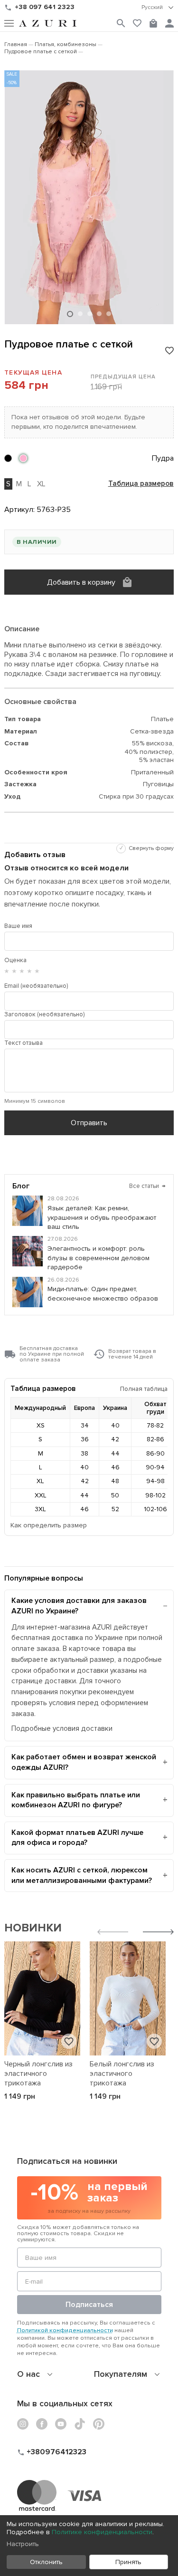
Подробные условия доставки (62, 1729)
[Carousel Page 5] (109, 314)
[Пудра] (23, 458)
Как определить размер (49, 1525)
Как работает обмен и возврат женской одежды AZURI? (84, 1762)
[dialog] (89, 2546)
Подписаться (89, 2305)
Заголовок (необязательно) (44, 1014)
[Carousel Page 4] (99, 314)
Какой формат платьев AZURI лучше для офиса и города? (77, 1838)
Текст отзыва (23, 1043)
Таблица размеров (141, 484)
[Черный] (8, 458)
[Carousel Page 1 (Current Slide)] (70, 314)
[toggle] (158, 8)
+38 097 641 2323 (45, 7)
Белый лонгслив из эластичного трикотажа (122, 2074)
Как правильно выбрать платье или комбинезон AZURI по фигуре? (76, 1800)
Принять (128, 2562)
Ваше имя (18, 926)
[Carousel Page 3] (90, 314)
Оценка (15, 960)
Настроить (23, 2544)
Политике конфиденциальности (102, 2532)
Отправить (89, 1123)
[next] (158, 1933)
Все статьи (147, 1186)
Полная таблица (144, 1389)
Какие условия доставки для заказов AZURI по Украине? (79, 1606)
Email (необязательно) (36, 986)
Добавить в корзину (81, 582)
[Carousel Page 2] (80, 314)
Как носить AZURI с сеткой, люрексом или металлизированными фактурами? (82, 1875)
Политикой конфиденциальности (65, 2330)
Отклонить (46, 2562)
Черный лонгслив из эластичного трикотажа (38, 2074)
